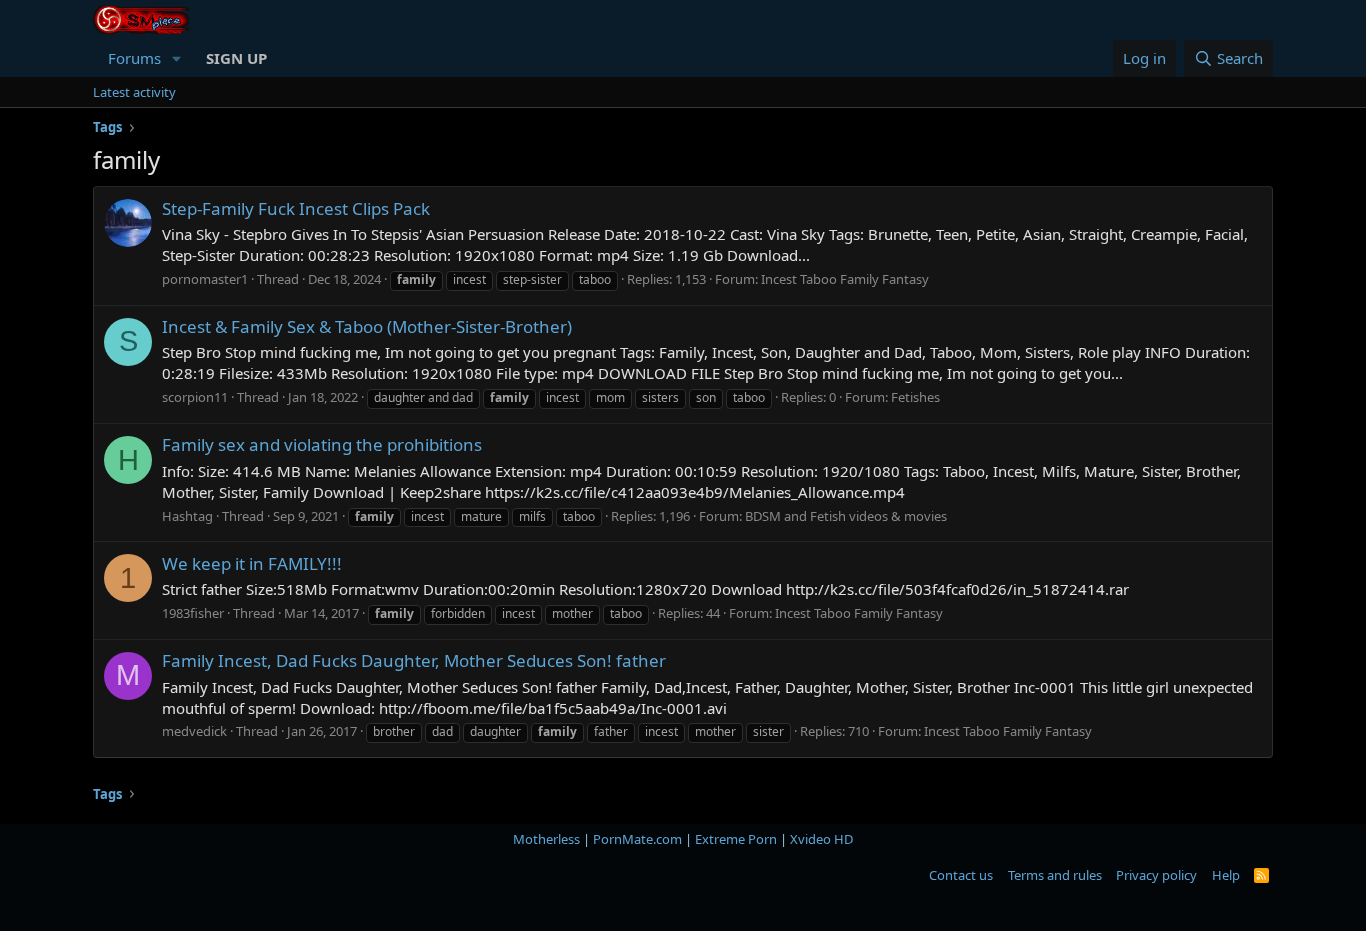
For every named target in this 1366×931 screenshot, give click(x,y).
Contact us (961, 875)
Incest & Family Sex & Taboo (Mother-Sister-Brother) (367, 326)
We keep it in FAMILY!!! (252, 563)
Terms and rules (1055, 875)
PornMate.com (637, 839)
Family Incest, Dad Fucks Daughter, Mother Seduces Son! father (414, 660)
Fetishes (915, 397)
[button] (177, 58)
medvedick (194, 731)
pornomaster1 (205, 279)
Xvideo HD (821, 839)
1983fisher (193, 613)
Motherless (546, 839)
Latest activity (134, 92)
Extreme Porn (736, 839)
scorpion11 (195, 397)
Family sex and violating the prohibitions (322, 444)
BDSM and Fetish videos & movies (846, 516)
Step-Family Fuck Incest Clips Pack (296, 208)
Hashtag (187, 516)
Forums (134, 58)
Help (1226, 875)
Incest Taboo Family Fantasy (845, 279)
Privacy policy (1156, 875)
